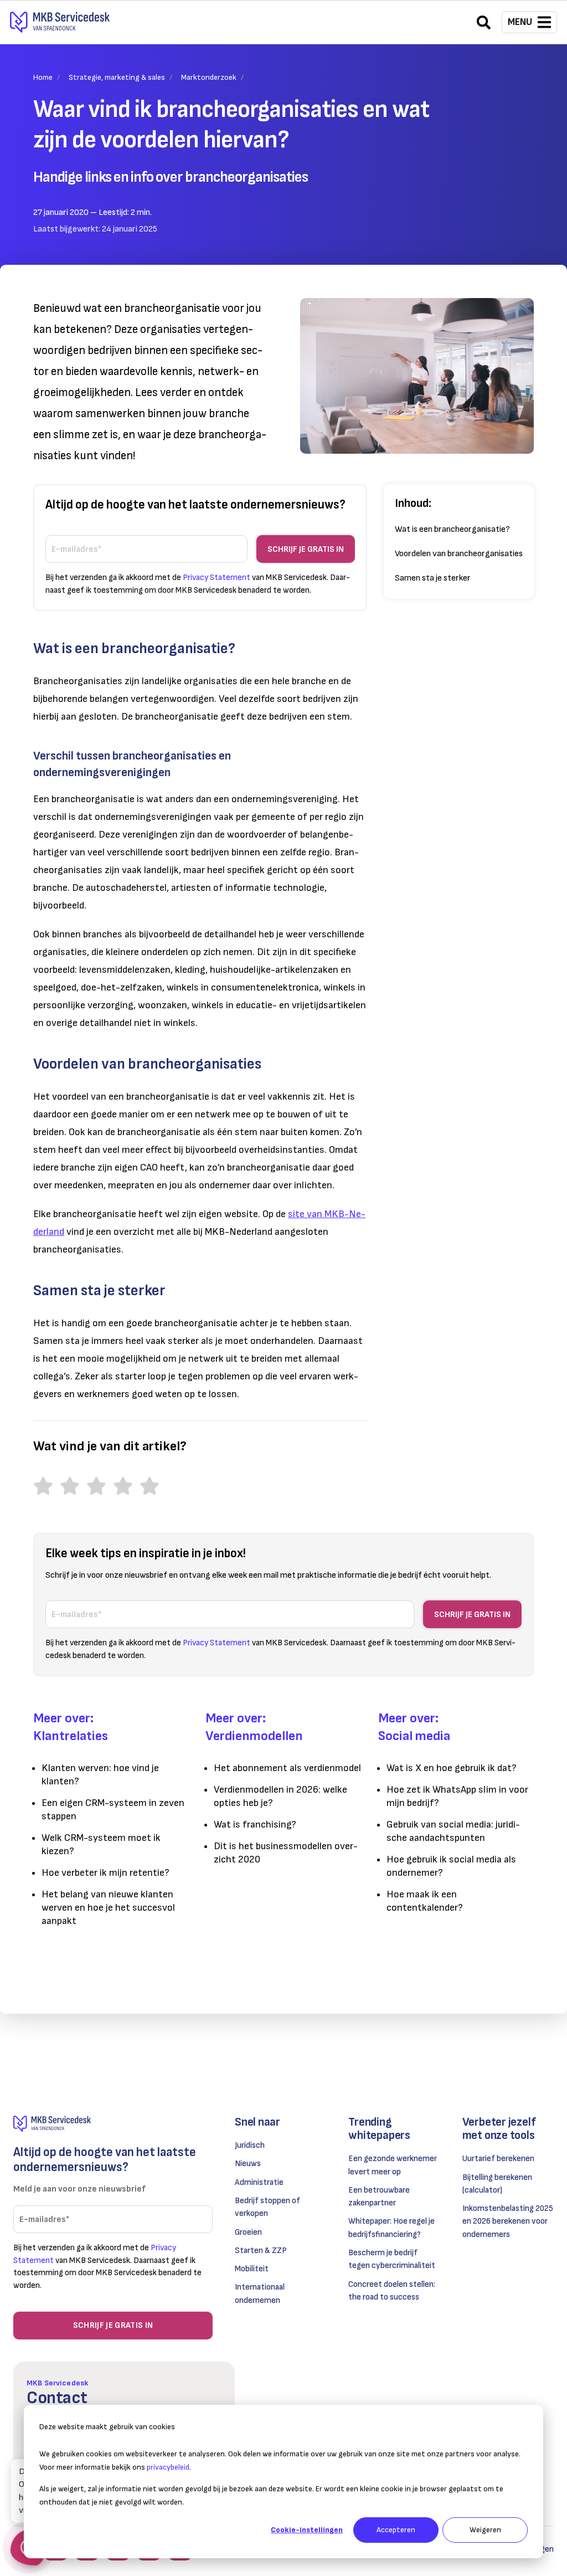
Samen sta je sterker (433, 578)
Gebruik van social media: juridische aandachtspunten (453, 1831)
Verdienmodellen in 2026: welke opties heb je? (280, 1796)
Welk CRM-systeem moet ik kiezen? (101, 1844)
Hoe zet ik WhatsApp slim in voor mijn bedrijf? (457, 1796)
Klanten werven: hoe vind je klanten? (100, 1775)
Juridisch (250, 2145)
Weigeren (485, 2530)
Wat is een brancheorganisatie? (452, 529)
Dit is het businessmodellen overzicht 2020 (286, 1853)
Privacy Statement (217, 578)
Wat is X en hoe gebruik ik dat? (452, 1768)
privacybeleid (168, 2467)
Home (43, 77)
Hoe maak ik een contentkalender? (425, 1901)
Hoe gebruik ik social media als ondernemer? (451, 1866)
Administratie (259, 2182)
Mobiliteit (252, 2269)
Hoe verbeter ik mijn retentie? (105, 1873)
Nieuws (248, 2164)
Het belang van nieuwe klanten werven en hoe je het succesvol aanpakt (108, 1908)
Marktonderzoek (209, 77)
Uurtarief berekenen (498, 2159)
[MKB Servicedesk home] (113, 2124)
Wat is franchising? (255, 1825)
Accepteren (396, 2530)
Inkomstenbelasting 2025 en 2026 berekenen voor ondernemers (508, 2221)
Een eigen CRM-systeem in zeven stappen (113, 1810)
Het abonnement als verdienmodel (287, 1768)
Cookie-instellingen (307, 2530)
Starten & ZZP (261, 2251)
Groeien (248, 2232)
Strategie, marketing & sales (117, 77)
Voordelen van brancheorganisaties (459, 554)
